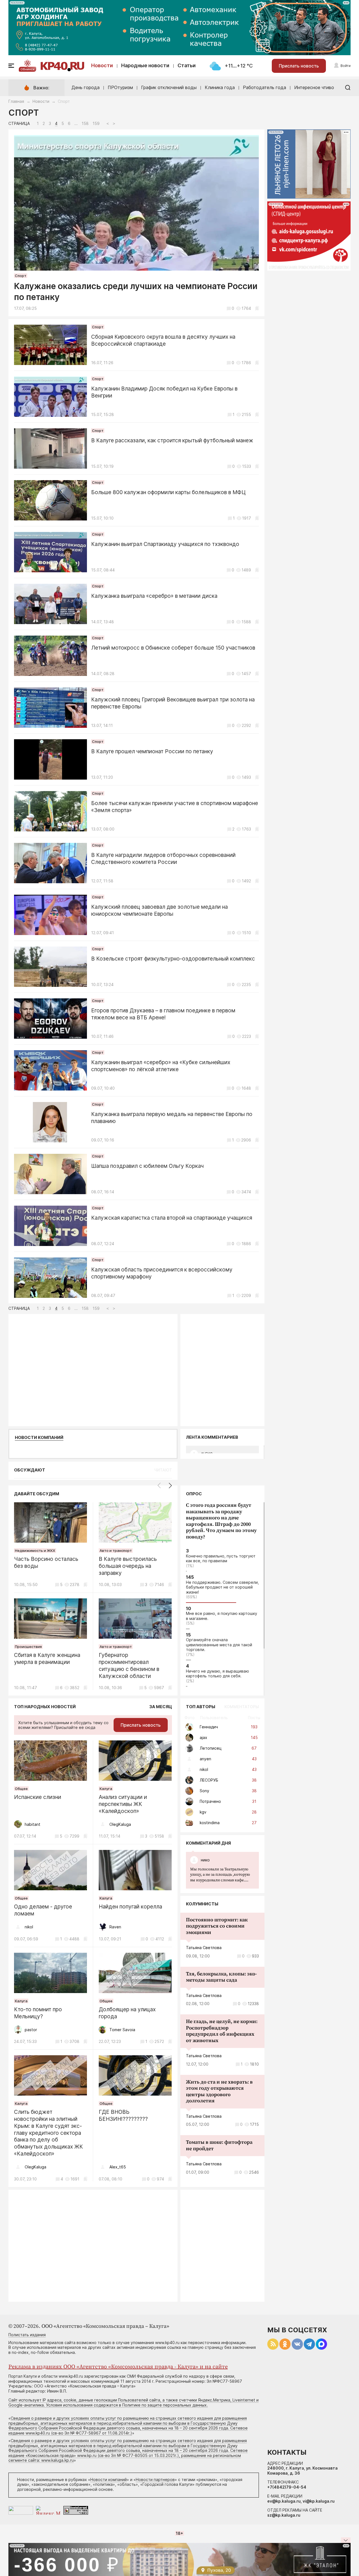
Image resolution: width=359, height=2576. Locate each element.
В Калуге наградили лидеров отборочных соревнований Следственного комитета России (163, 859)
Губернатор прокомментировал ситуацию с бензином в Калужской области (129, 1665)
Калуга (106, 1789)
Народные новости (145, 65)
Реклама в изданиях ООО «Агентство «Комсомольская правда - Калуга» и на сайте (118, 2367)
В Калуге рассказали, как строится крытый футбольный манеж (172, 440)
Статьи (187, 65)
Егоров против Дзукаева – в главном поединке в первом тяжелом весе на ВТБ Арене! (163, 1014)
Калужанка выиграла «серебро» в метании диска (154, 596)
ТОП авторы (201, 1707)
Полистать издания (27, 2335)
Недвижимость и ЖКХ (35, 1550)
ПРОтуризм (120, 87)
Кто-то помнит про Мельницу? (38, 2013)
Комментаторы (242, 1707)
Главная (16, 101)
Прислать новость (299, 66)
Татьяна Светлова (204, 1948)
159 (96, 124)
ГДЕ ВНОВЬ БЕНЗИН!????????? (123, 2115)
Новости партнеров (155, 2479)
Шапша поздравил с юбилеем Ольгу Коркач (147, 1166)
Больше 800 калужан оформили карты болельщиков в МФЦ (168, 492)
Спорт (21, 276)
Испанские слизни (38, 1797)
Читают (163, 1470)
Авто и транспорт (116, 1550)
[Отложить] (257, 308)
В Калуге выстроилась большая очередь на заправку (128, 1566)
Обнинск (27, 69)
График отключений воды (169, 87)
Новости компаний (39, 1438)
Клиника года (220, 87)
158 (85, 124)
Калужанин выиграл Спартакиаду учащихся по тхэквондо (165, 544)
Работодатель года (264, 87)
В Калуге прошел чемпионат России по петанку (152, 751)
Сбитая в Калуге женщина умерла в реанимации (47, 1659)
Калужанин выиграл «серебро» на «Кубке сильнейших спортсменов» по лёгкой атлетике (161, 1066)
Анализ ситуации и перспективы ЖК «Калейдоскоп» (123, 1804)
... (220, 1875)
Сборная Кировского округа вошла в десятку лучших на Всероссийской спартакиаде (163, 340)
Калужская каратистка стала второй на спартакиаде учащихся (172, 1218)
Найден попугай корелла (130, 1907)
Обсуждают (30, 1470)
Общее (21, 1789)
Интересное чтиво (314, 87)
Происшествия (28, 1647)
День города (86, 87)
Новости (102, 65)
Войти (346, 66)
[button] (170, 1485)
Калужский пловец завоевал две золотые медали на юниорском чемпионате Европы (159, 910)
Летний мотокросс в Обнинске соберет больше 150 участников (173, 648)
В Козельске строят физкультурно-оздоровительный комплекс (173, 959)
